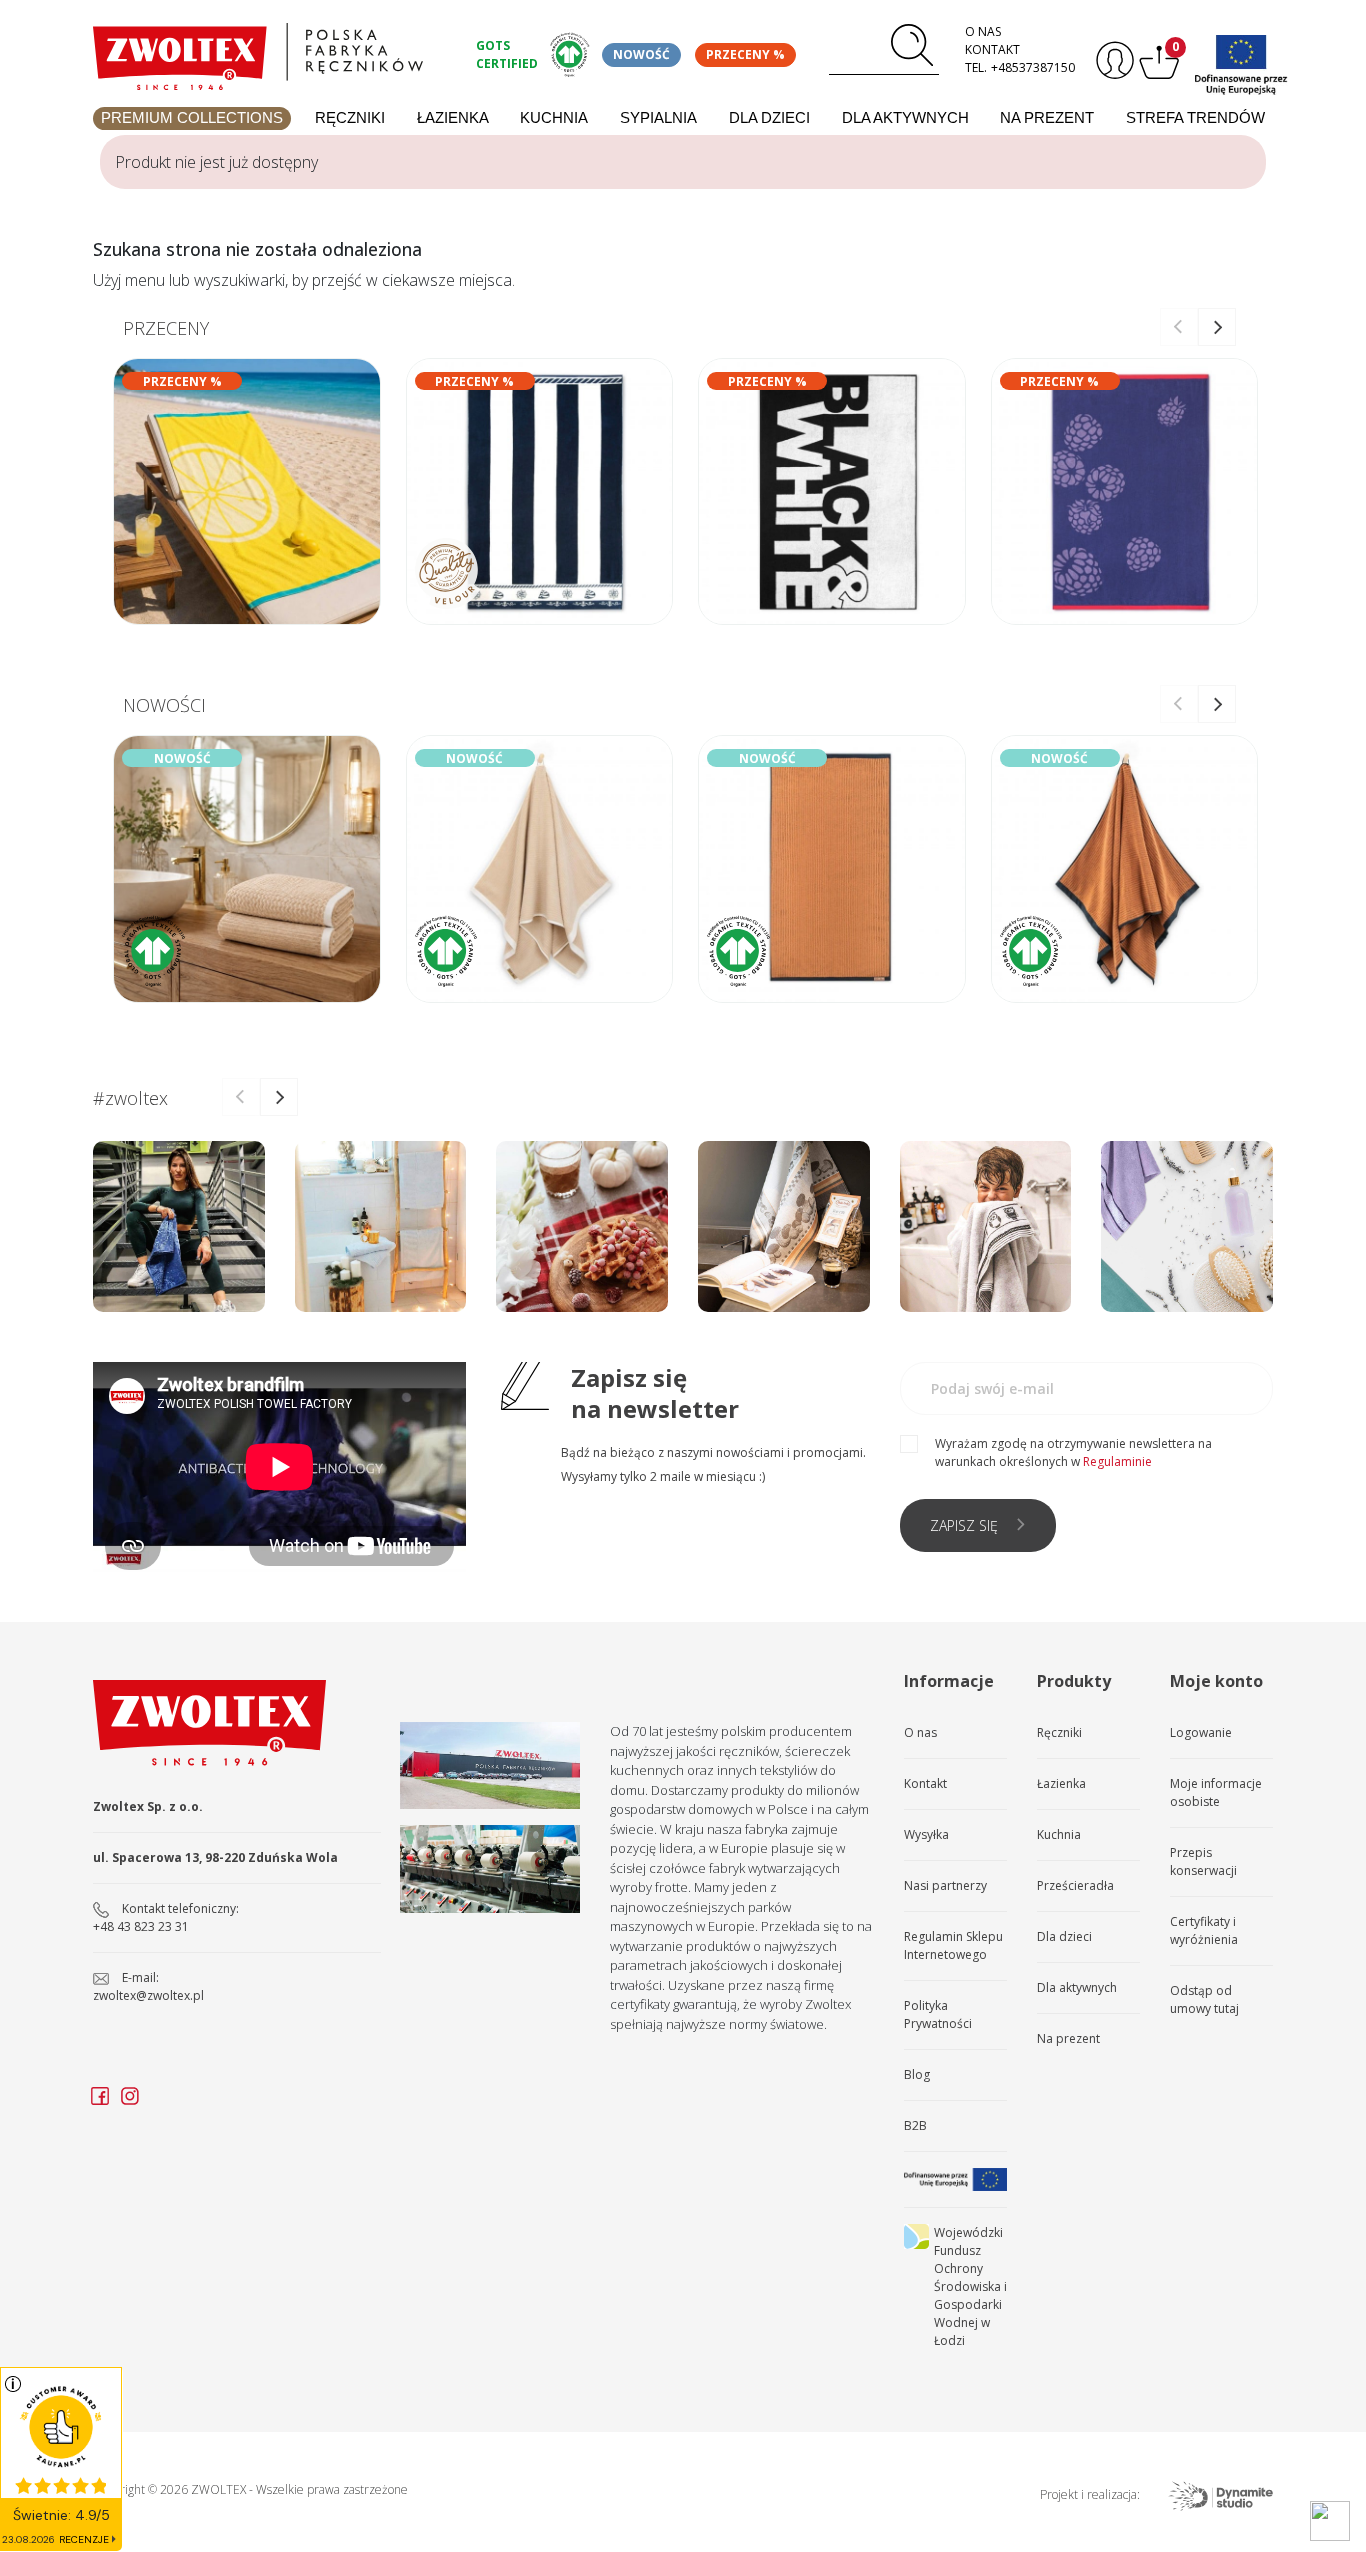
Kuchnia (554, 117)
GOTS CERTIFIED (507, 54)
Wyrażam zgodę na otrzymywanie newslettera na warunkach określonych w (1073, 1452)
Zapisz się (964, 1525)
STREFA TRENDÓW (1195, 117)
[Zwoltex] (273, 51)
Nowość (641, 54)
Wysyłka (926, 1834)
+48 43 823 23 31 (141, 1926)
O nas (983, 31)
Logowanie (1201, 1732)
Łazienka (453, 117)
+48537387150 (1033, 67)
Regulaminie (1117, 1461)
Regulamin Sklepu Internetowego (953, 1945)
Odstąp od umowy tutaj (1204, 1999)
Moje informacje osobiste (1216, 1792)
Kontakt (992, 49)
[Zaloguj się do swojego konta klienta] (1112, 60)
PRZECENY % (745, 54)
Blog (917, 2074)
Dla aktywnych (905, 117)
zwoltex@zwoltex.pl (148, 1995)
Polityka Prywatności (938, 2014)
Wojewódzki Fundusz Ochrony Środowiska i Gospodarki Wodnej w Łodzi (970, 2286)
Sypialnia (658, 117)
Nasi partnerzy (945, 1885)
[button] (1217, 327)
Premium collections (192, 117)
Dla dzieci (769, 117)
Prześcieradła (1075, 1885)
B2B (915, 2125)
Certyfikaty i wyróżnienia (1204, 1930)
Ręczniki (350, 117)
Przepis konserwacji (1203, 1861)
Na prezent (1047, 117)
